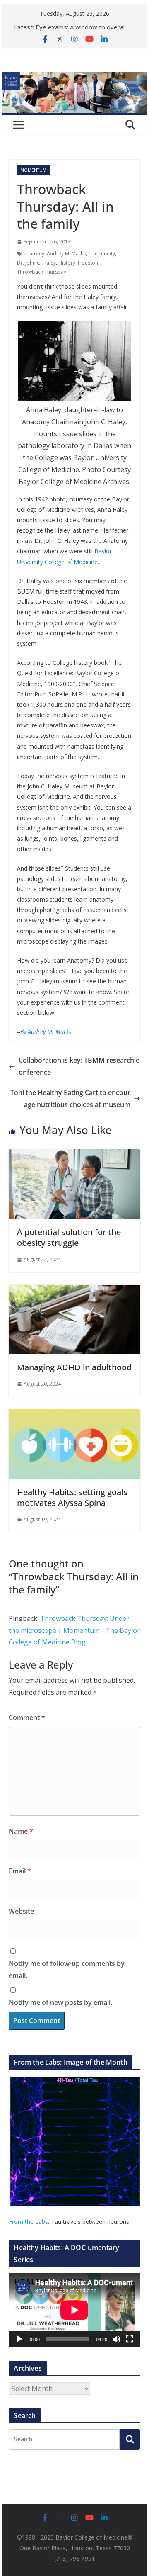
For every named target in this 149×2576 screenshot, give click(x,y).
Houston (88, 263)
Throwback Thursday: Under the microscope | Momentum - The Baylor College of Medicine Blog (74, 1630)
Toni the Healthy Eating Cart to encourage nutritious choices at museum (70, 1098)
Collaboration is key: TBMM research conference (79, 1066)
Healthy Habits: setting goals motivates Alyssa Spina (72, 1497)
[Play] (19, 2339)
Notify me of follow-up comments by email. (67, 1969)
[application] (74, 2310)
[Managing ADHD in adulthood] (74, 1291)
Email (20, 1871)
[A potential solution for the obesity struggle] (74, 1155)
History (67, 263)
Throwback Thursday (42, 272)
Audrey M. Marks (66, 254)
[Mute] (116, 2339)
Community (102, 254)
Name (21, 1831)
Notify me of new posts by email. (60, 2002)
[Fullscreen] (130, 2339)
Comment (27, 1717)
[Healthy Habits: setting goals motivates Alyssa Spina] (74, 1415)
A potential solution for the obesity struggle (69, 1237)
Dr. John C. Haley (36, 263)
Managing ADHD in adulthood (74, 1367)
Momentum (33, 170)
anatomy (34, 254)
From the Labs (28, 2222)
